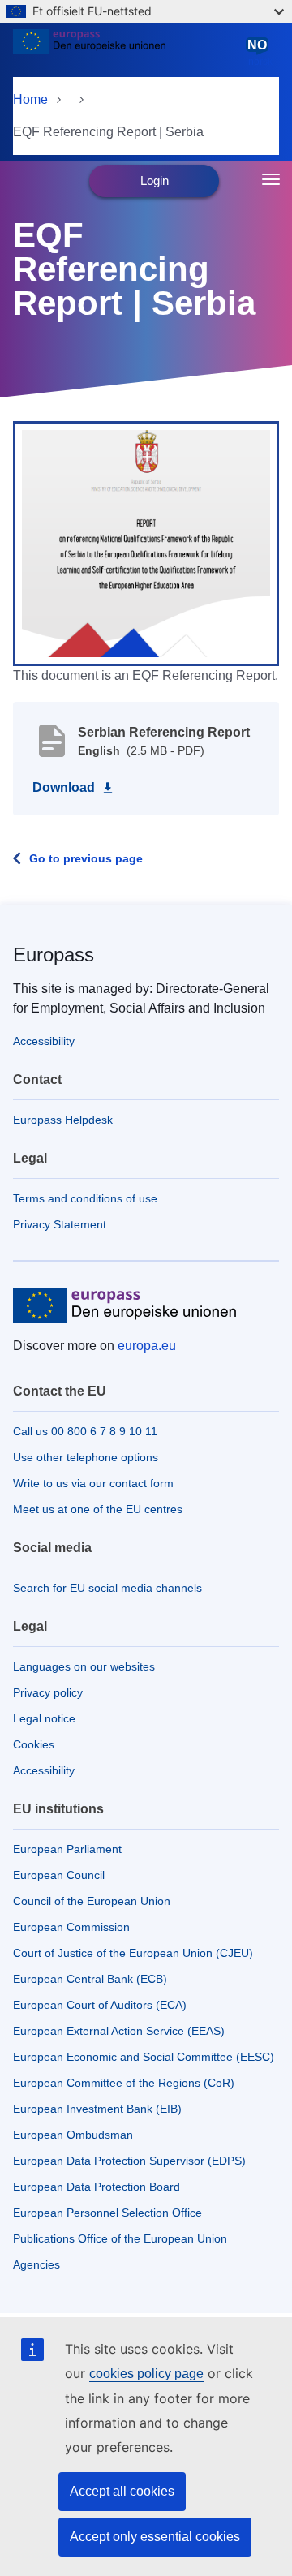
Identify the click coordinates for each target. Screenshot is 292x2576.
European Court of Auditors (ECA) (100, 2005)
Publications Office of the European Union (120, 2238)
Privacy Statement (60, 1224)
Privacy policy (48, 1692)
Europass (54, 955)
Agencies (36, 2264)
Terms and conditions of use (85, 1198)
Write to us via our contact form (93, 1483)
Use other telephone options (86, 1457)
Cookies (34, 1744)
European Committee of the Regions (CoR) (124, 2083)
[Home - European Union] (127, 52)
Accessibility (44, 1041)
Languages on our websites (84, 1666)
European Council (59, 1875)
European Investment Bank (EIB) (97, 2109)
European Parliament (67, 1849)
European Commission (71, 1927)
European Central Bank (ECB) (90, 1979)
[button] (146, 543)
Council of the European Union (92, 1901)
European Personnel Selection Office (107, 2213)
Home (30, 99)
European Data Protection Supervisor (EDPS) (129, 2161)
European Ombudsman (73, 2135)
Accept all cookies (122, 2491)
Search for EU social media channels (107, 1588)
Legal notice (44, 1718)
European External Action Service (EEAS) (119, 2031)
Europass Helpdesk (63, 1120)
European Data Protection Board (97, 2187)
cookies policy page (146, 2374)
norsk (260, 53)
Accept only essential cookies (155, 2537)
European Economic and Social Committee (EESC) (144, 2057)
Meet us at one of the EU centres (98, 1509)
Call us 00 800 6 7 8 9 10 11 (85, 1431)
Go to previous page (86, 858)
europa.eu (147, 1346)
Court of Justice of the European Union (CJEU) (133, 1953)
